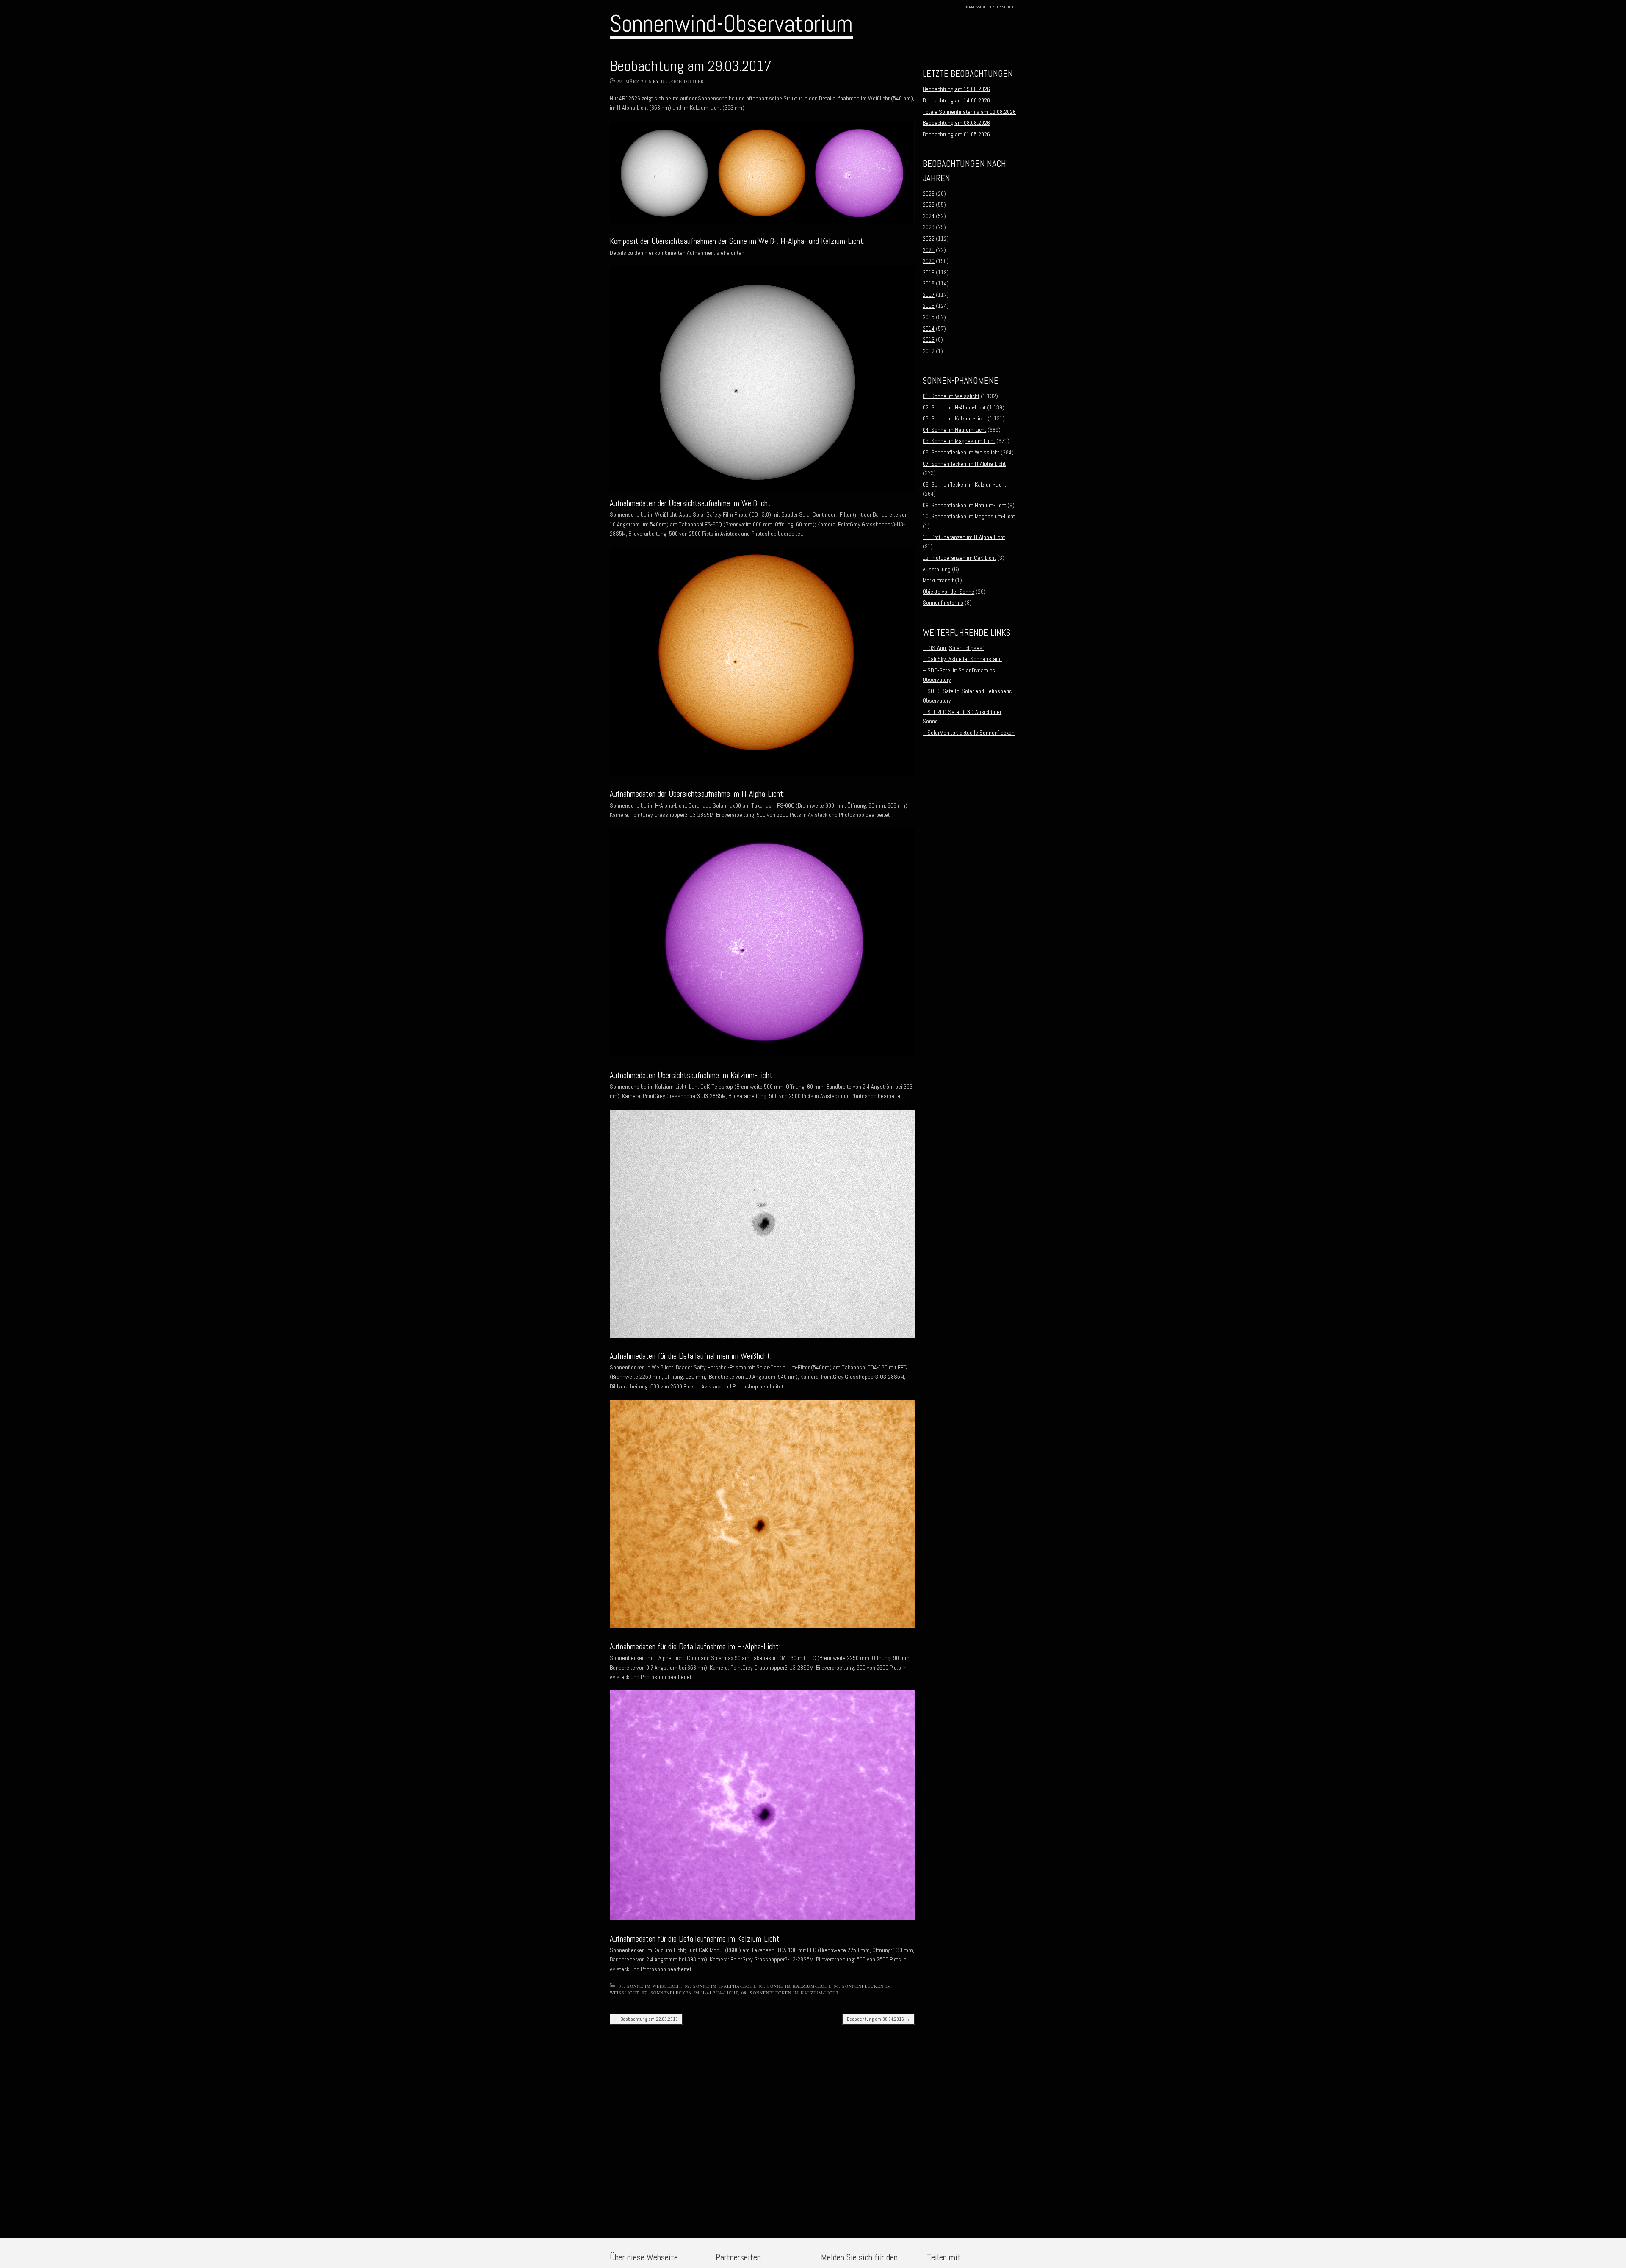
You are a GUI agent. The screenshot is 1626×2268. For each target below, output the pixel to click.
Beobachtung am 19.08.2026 (956, 89)
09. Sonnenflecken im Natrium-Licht (964, 505)
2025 (929, 205)
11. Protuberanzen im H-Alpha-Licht (964, 537)
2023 (929, 227)
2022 (929, 238)
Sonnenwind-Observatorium (731, 24)
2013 (929, 340)
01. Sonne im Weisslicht (650, 1986)
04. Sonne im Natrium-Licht (954, 430)
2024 (929, 216)
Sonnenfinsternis (943, 603)
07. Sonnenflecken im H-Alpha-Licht (690, 1993)
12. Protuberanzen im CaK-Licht (959, 558)
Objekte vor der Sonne (948, 592)
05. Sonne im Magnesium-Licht (959, 441)
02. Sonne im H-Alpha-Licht (720, 1986)
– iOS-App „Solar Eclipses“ (953, 648)
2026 (929, 194)
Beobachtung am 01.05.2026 (956, 134)
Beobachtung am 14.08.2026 (956, 100)
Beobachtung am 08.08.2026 (956, 123)
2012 (929, 351)
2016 (929, 306)
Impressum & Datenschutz (990, 7)
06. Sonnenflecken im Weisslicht (961, 452)
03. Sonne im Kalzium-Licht (795, 1986)
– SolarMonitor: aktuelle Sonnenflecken (969, 733)
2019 (929, 272)
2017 (929, 295)
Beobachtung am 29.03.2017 (691, 66)
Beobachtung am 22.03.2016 (646, 2019)
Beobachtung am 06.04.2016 (878, 2019)
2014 (929, 329)
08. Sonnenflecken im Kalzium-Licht (790, 1993)
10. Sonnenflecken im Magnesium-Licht (969, 516)
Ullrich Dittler (683, 81)
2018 (929, 283)
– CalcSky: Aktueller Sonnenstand (962, 659)
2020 (929, 261)
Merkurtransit (938, 580)
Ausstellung (937, 569)
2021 (929, 250)
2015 (929, 317)
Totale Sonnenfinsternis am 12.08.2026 (969, 112)
